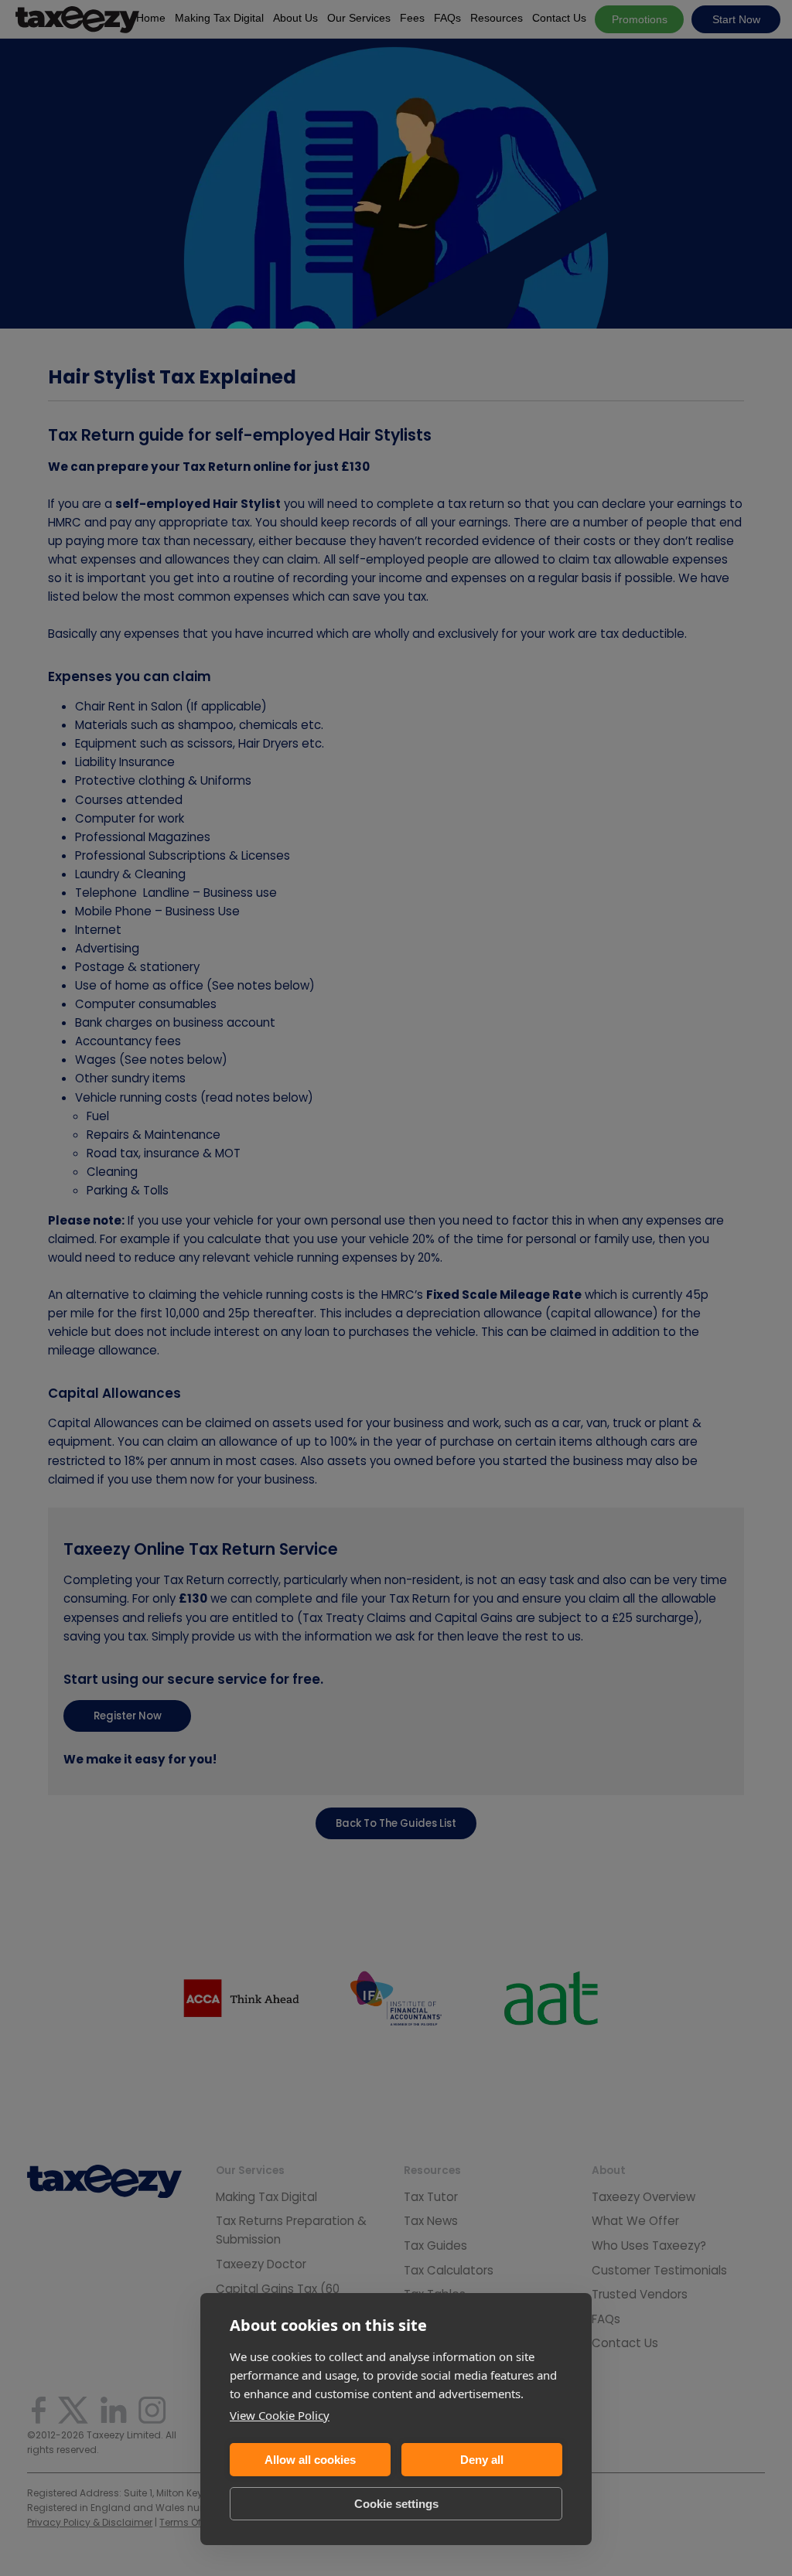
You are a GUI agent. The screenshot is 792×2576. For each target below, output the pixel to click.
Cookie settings (396, 2504)
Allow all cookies (310, 2460)
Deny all (482, 2460)
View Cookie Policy (280, 2415)
